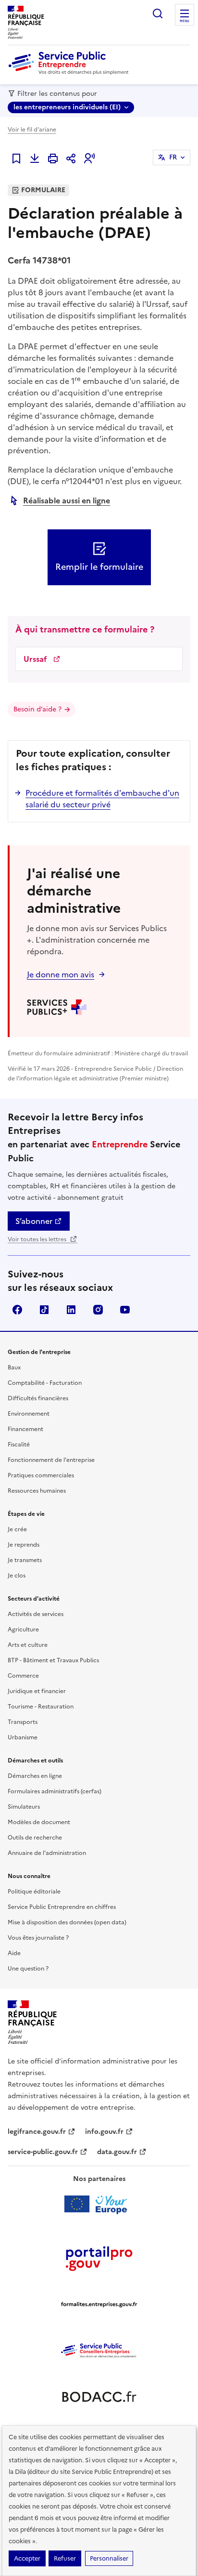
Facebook (17, 1310)
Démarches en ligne (35, 1776)
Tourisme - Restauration (41, 1707)
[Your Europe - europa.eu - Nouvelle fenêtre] (99, 2204)
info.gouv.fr (104, 2132)
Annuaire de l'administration (47, 1853)
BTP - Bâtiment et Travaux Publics (53, 1660)
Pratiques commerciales (41, 1475)
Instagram (98, 1310)
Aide (14, 1953)
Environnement (29, 1414)
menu (185, 21)
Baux (14, 1367)
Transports (23, 1722)
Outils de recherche (35, 1838)
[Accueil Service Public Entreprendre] (70, 73)
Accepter (27, 2558)
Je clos (17, 1576)
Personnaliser (109, 2558)
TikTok (44, 1310)
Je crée (17, 1529)
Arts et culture (28, 1645)
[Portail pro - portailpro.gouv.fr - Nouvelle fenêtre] (99, 2258)
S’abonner (34, 1221)
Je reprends (24, 1545)
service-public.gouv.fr (43, 2152)
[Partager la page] (71, 158)
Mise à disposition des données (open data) (67, 1922)
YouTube (125, 1310)
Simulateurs (24, 1807)
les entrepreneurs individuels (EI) (67, 107)
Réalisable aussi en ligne (67, 500)
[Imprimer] (53, 158)
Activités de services (36, 1614)
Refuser (65, 2558)
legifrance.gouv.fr (37, 2132)
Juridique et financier (37, 1691)
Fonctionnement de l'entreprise (51, 1460)
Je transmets (25, 1560)
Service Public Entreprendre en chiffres (62, 1907)
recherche (158, 13)
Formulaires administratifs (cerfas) (55, 1791)
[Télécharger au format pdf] (35, 158)
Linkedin (71, 1310)
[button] (89, 158)
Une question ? (28, 1969)
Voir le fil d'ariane (32, 130)
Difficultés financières (38, 1398)
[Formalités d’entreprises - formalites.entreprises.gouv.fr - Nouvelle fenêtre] (99, 2304)
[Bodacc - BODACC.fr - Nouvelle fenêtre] (99, 2397)
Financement (25, 1429)
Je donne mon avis (61, 974)
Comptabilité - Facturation (45, 1383)
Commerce (23, 1676)
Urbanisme (23, 1737)
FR (173, 157)
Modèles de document (39, 1822)
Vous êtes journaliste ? (38, 1938)
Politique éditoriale (34, 1892)
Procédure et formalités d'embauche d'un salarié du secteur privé (102, 799)
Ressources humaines (37, 1491)
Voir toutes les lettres (38, 1239)
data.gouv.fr (117, 2152)
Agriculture (23, 1630)
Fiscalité (19, 1445)
